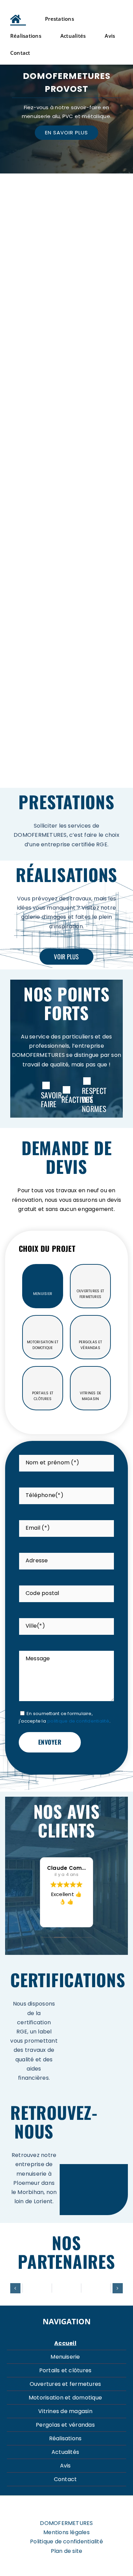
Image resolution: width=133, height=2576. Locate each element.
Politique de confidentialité (66, 2542)
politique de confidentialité (78, 1721)
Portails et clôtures (65, 2370)
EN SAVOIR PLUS (66, 132)
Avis (65, 2466)
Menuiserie (65, 2357)
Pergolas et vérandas (65, 2425)
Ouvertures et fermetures (65, 2384)
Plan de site (67, 2551)
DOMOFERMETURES (66, 2523)
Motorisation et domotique (65, 2398)
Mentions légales (66, 2532)
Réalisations (65, 2438)
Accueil (65, 2343)
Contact (65, 2479)
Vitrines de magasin (65, 2411)
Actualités (65, 2452)
